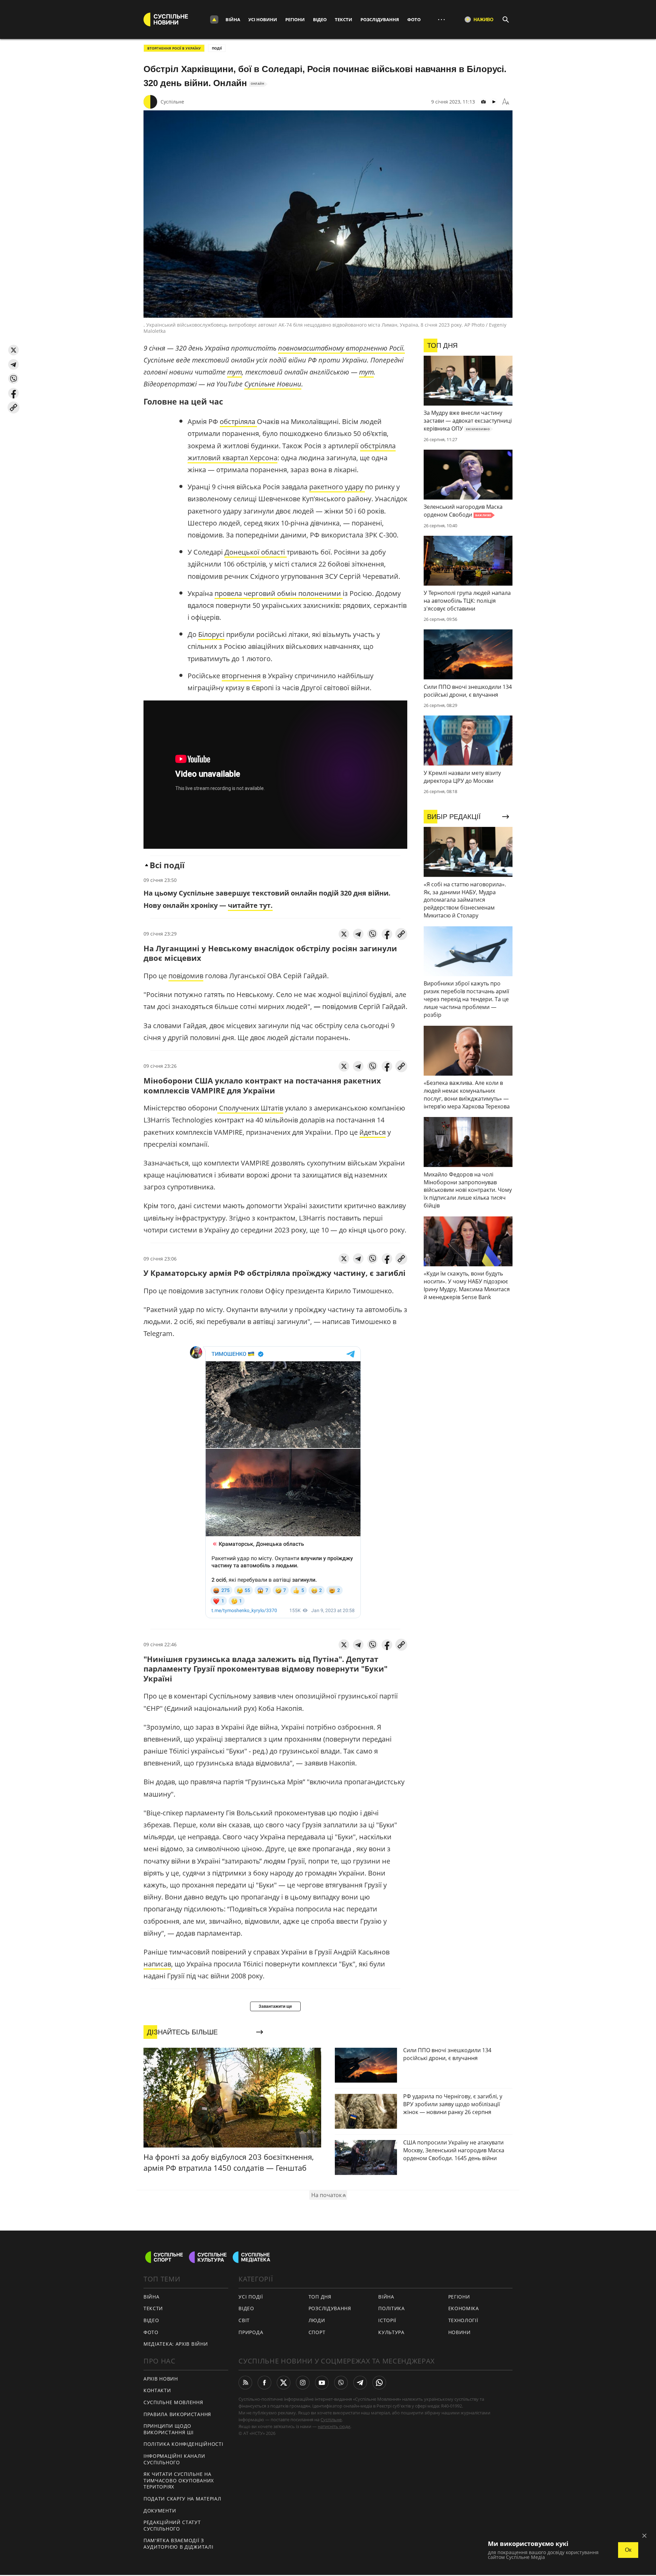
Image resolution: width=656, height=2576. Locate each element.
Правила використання (177, 2414)
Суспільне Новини (273, 384)
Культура (391, 2332)
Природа (251, 2332)
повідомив (186, 976)
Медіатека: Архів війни (176, 2344)
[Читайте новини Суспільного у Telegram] (360, 2383)
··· (441, 19)
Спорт (317, 2332)
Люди (317, 2320)
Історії (387, 2320)
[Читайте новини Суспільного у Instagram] (303, 2383)
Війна (233, 19)
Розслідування (380, 19)
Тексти (344, 19)
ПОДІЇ (217, 48)
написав (157, 1964)
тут (235, 372)
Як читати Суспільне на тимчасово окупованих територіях (179, 2480)
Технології (463, 2320)
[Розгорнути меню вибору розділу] (214, 19)
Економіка (464, 2308)
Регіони (295, 19)
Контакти (157, 2390)
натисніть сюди (334, 2426)
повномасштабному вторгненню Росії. (341, 348)
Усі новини (263, 19)
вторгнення (241, 676)
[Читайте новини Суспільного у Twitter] (284, 2383)
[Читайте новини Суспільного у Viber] (341, 2383)
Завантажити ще (275, 2006)
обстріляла (238, 421)
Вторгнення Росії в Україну (174, 48)
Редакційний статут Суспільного (172, 2525)
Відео (320, 19)
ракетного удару (337, 487)
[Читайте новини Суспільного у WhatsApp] (379, 2383)
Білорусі (211, 634)
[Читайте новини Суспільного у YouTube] (322, 2383)
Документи (160, 2511)
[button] (13, 350)
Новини (460, 2332)
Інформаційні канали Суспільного (174, 2459)
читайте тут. (250, 905)
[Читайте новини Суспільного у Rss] (245, 2383)
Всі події (167, 865)
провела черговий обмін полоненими (279, 593)
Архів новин (161, 2379)
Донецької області (256, 552)
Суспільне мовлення (173, 2402)
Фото (414, 19)
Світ (244, 2320)
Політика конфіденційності (183, 2444)
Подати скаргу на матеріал (182, 2499)
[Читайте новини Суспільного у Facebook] (264, 2383)
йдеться (373, 1132)
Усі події (251, 2297)
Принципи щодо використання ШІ (169, 2429)
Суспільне (172, 102)
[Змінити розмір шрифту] (506, 102)
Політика (392, 2308)
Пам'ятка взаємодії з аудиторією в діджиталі (178, 2544)
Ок (628, 2550)
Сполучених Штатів (250, 1108)
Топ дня (320, 2297)
